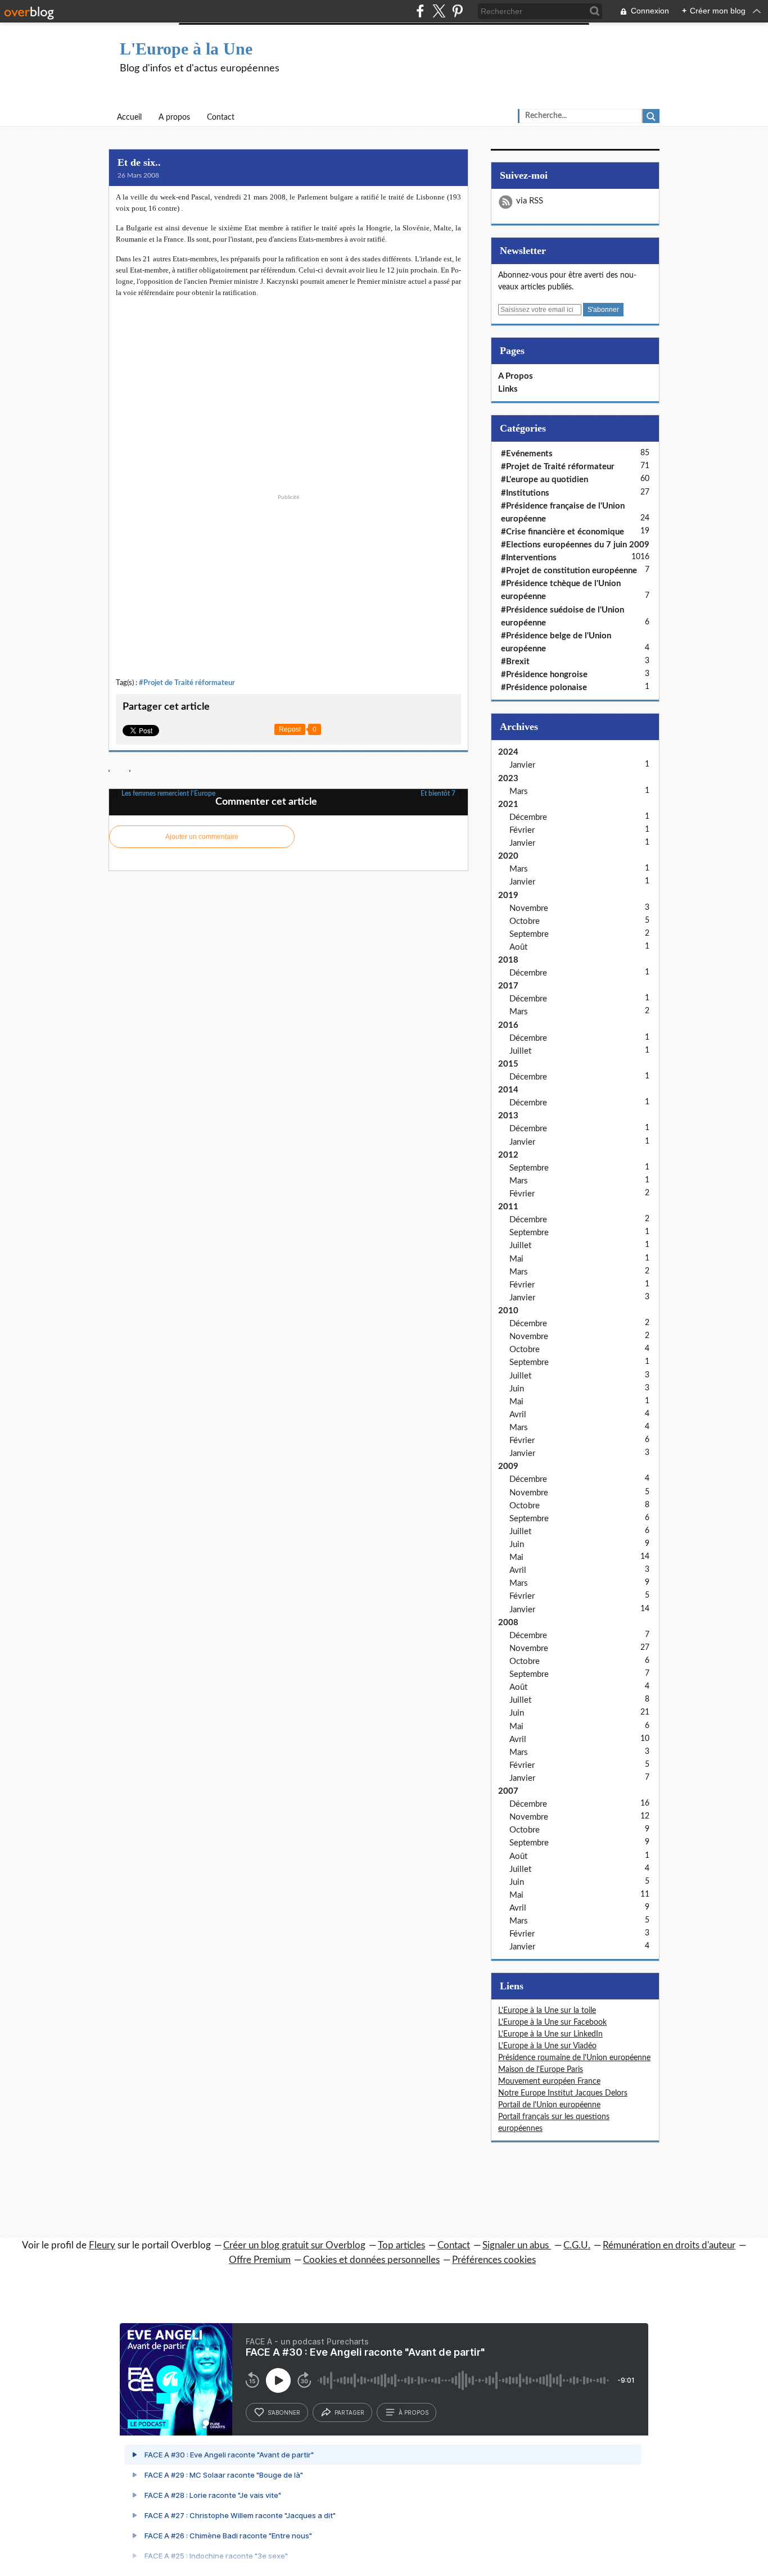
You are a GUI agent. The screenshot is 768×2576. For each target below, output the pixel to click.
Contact (221, 117)
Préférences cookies (494, 2260)
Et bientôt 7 (439, 793)
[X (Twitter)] (439, 11)
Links (508, 389)
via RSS (530, 201)
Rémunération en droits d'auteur (669, 2245)
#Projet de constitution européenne (569, 571)
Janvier (522, 765)
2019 (508, 895)
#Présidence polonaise (544, 688)
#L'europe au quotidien (545, 480)
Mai (516, 1259)
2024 (508, 752)
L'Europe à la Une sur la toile (547, 2011)
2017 (508, 986)
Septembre (529, 934)
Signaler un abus (517, 2245)
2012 (508, 1155)
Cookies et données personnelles (371, 2260)
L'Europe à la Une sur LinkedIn (550, 2034)
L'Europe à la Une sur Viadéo (547, 2046)
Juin (517, 1389)
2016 (508, 1025)
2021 (508, 804)
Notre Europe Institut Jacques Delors (563, 2093)
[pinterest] (457, 11)
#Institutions (525, 493)
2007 (508, 1791)
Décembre (528, 817)
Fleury (102, 2245)
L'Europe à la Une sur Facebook (552, 2022)
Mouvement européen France (549, 2081)
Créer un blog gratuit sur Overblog (294, 2245)
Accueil (129, 117)
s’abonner (284, 2412)
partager (349, 2412)
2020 (508, 856)
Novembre (529, 908)
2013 (508, 1116)
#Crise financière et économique (563, 532)
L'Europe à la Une (186, 49)
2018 (508, 960)
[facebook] (420, 11)
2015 (508, 1064)
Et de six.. (139, 162)
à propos (414, 2412)
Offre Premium (260, 2260)
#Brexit (515, 662)
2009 (508, 1466)
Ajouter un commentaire (202, 837)
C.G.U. (577, 2245)
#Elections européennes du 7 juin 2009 (575, 545)
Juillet (520, 1051)
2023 (508, 779)
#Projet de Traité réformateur (187, 683)
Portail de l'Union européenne (549, 2105)
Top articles (401, 2245)
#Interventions (529, 558)
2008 (508, 1623)
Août (518, 947)
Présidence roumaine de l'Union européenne (574, 2058)
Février (522, 830)
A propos (174, 117)
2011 (508, 1207)
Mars (519, 792)
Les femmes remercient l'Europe (168, 793)
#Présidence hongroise (544, 675)
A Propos (516, 376)
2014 (508, 1090)
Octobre (525, 921)
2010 (508, 1311)
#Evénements (527, 454)
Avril (518, 1415)
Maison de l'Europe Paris (541, 2070)
